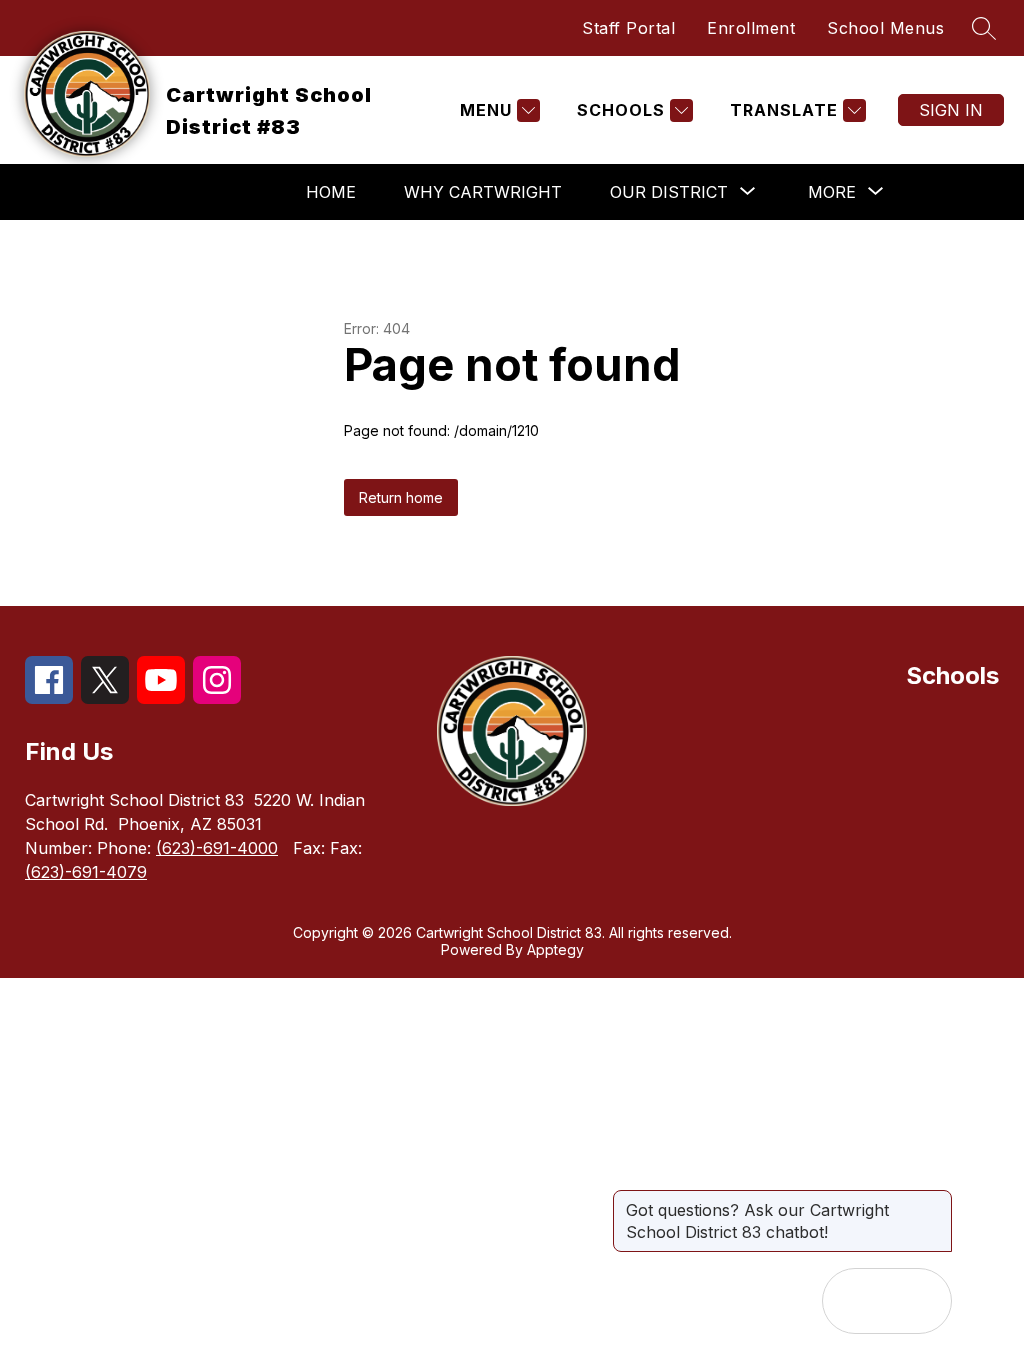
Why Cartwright (483, 192)
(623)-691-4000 (217, 848)
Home (331, 192)
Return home (401, 497)
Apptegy (555, 949)
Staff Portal (628, 28)
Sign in (951, 110)
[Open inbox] (855, 1301)
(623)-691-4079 (86, 872)
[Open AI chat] (919, 1301)
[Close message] (936, 1200)
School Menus (885, 28)
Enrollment (751, 28)
